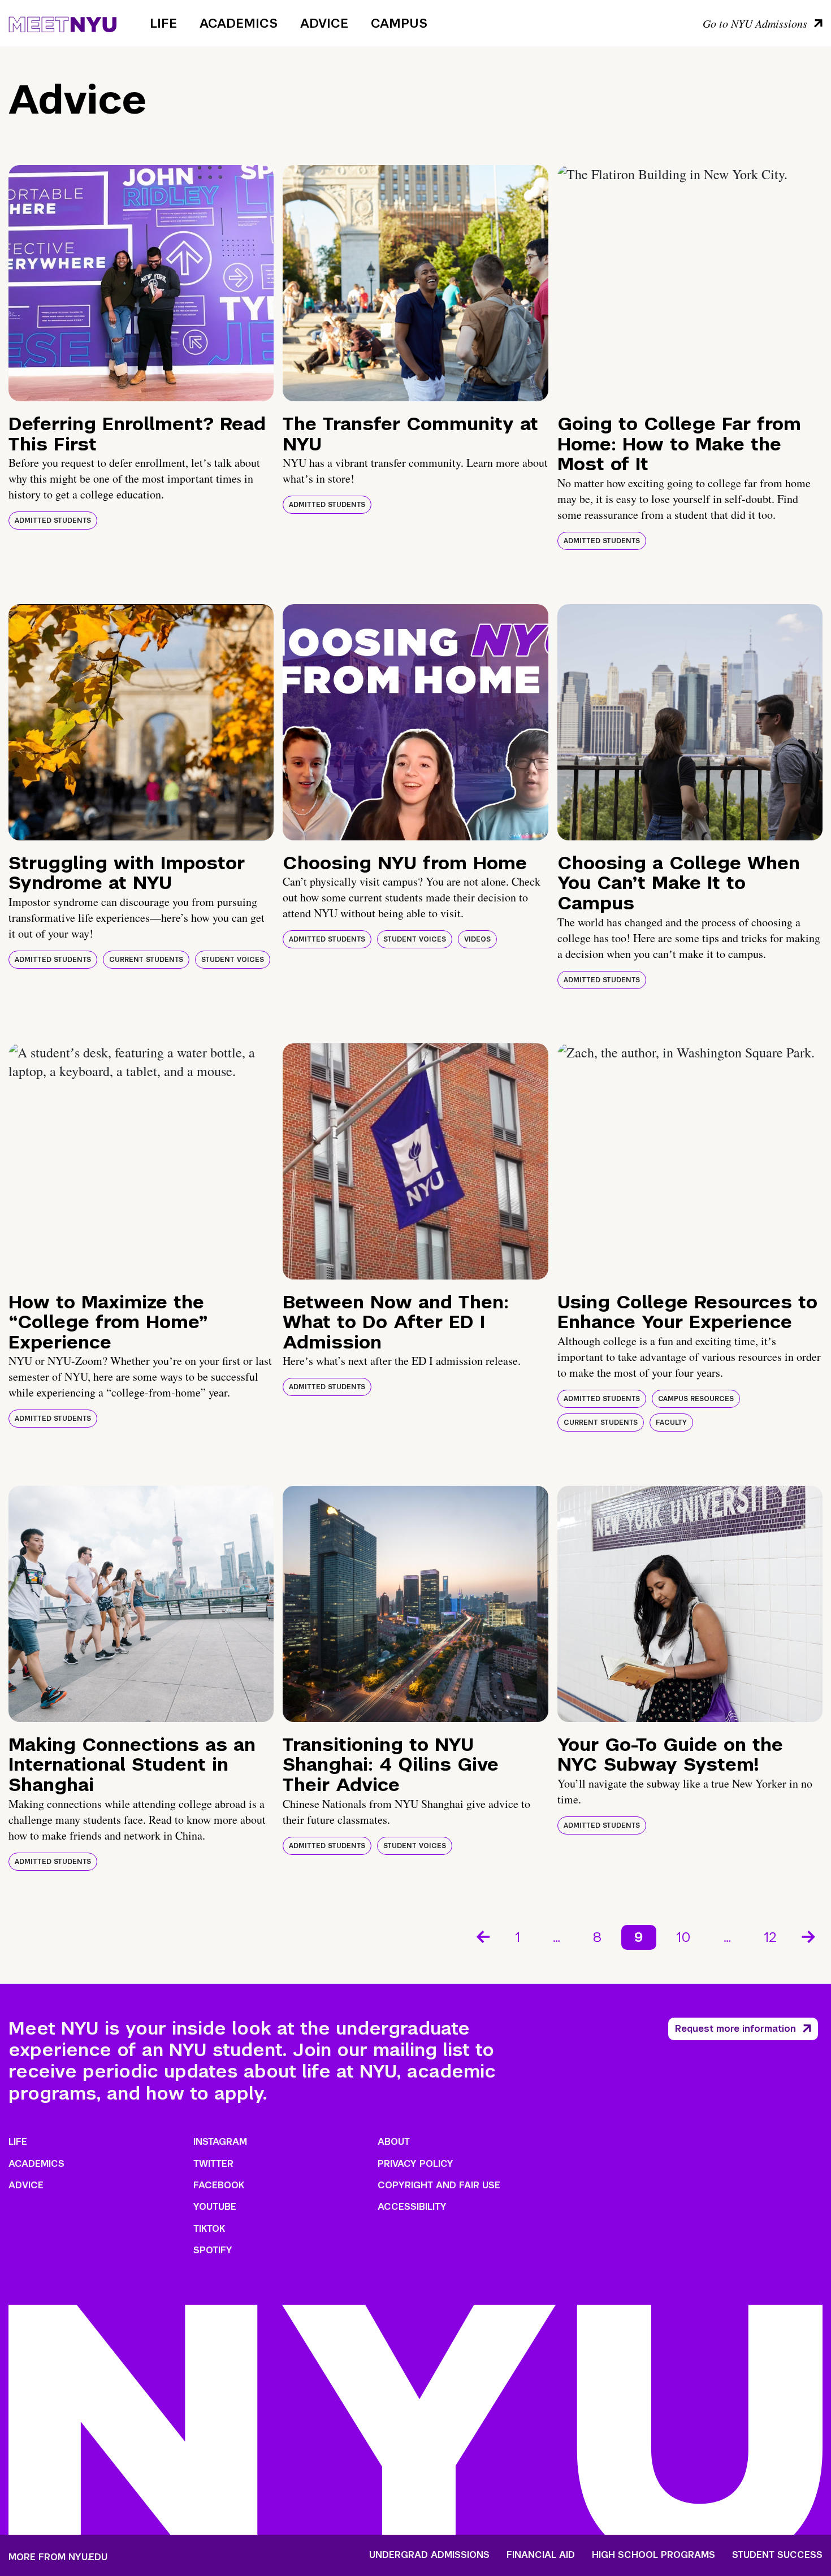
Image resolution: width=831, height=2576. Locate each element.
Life (163, 23)
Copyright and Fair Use (439, 2185)
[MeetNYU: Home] (62, 23)
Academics (239, 23)
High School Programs (653, 2555)
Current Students (146, 960)
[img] (141, 283)
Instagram (220, 2142)
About (394, 2142)
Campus (399, 23)
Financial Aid (541, 2555)
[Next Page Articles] (810, 1936)
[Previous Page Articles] (482, 1936)
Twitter (213, 2164)
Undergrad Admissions (429, 2555)
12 (770, 1937)
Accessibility (412, 2207)
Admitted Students (53, 521)
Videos (477, 939)
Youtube (215, 2207)
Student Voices (233, 960)
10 (683, 1937)
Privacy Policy (415, 2164)
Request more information (735, 2029)
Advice (324, 23)
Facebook (219, 2185)
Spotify (213, 2250)
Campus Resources (696, 1399)
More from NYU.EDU (58, 2557)
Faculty (671, 1423)
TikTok (209, 2229)
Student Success (777, 2555)
